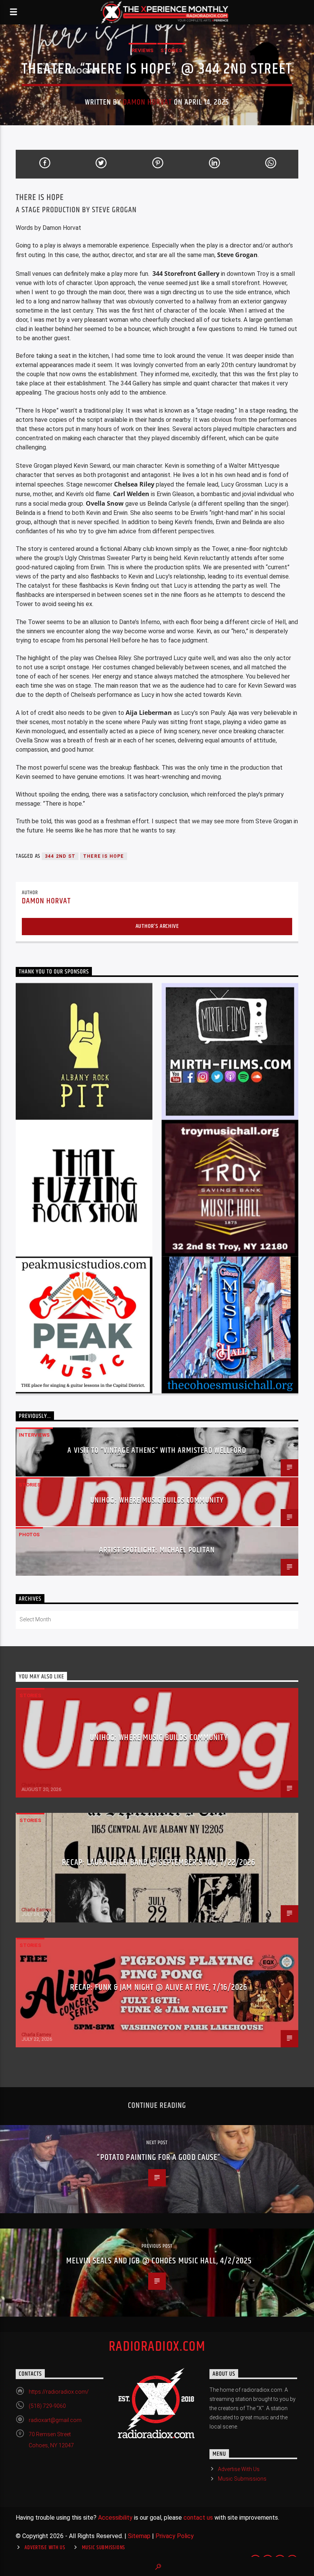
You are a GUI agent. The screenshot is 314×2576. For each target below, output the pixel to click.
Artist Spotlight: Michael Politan (157, 1550)
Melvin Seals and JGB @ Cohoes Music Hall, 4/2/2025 (159, 2261)
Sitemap (139, 2536)
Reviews (143, 50)
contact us (198, 2518)
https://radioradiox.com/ (59, 2392)
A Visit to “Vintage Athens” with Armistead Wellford (157, 1450)
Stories (171, 50)
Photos (29, 1535)
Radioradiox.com (157, 2347)
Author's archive (157, 926)
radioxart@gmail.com (55, 2420)
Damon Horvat (147, 102)
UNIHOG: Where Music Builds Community (157, 1500)
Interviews (34, 1435)
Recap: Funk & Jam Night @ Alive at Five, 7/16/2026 (159, 1987)
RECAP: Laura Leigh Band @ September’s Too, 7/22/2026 (159, 1862)
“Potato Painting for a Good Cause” (159, 2157)
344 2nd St (60, 856)
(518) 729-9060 (47, 2406)
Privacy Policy (175, 2536)
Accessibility (115, 2518)
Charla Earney (36, 1785)
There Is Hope (104, 856)
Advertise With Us (239, 2469)
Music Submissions (242, 2479)
